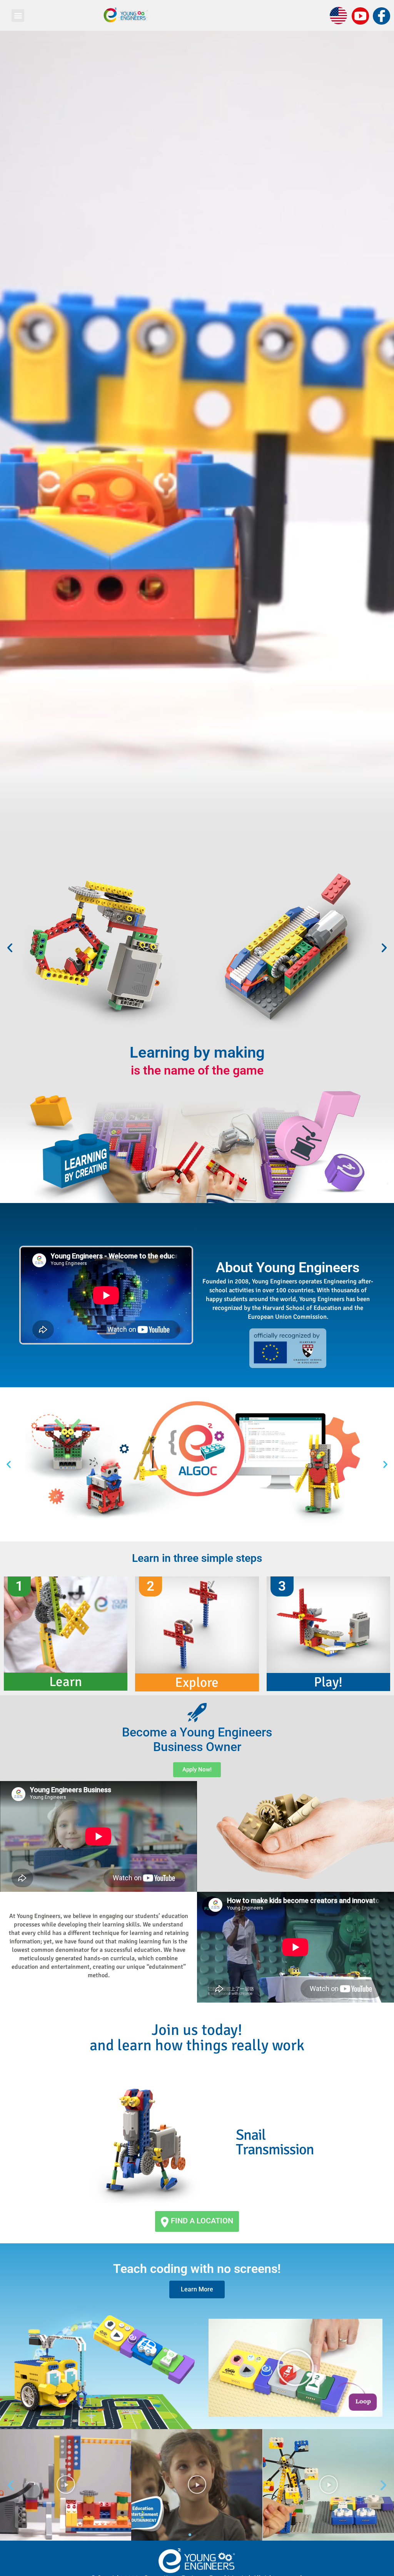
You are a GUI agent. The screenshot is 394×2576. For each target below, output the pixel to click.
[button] (18, 16)
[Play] (66, 2485)
